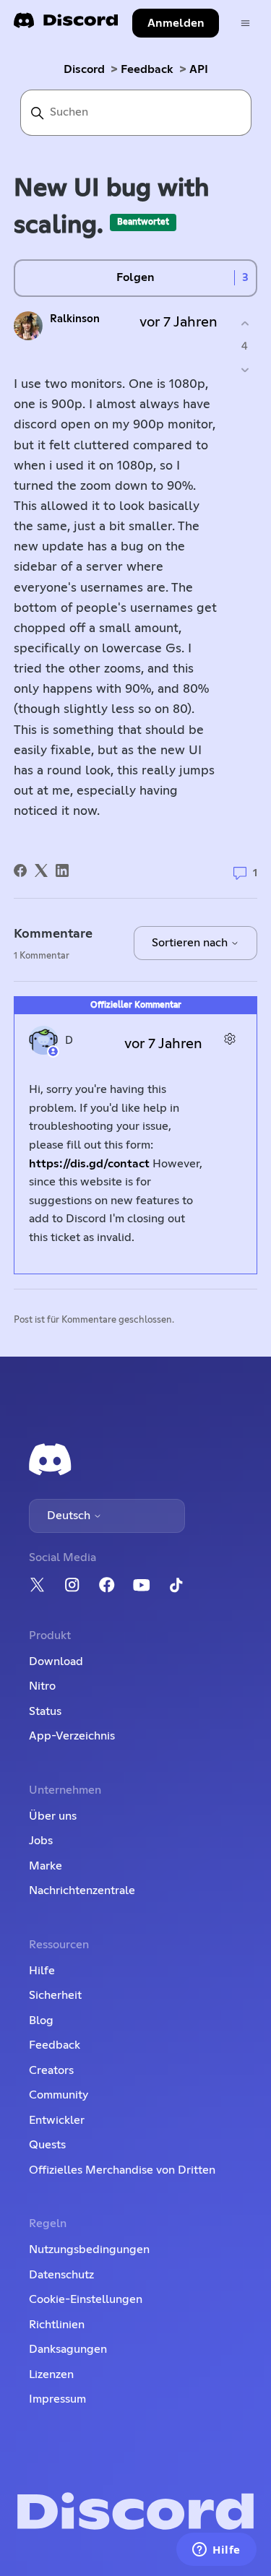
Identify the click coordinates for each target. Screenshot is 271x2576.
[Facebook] (20, 870)
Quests (47, 2145)
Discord (84, 69)
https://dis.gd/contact (89, 1164)
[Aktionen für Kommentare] (229, 1038)
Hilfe (42, 1971)
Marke (46, 1866)
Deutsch (70, 1516)
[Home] (66, 25)
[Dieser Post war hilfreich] (245, 324)
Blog (41, 2020)
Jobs (41, 1841)
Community (59, 2095)
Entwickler (57, 2120)
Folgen (135, 277)
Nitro (42, 1686)
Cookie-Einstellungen (86, 2299)
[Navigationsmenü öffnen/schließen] (245, 23)
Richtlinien (57, 2325)
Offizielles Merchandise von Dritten (122, 2170)
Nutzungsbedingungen (89, 2249)
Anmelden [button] (176, 23)
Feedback (147, 69)
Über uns (53, 1816)
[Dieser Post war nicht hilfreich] (245, 369)
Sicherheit (55, 1995)
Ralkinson (75, 319)
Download (56, 1661)
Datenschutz (61, 2275)
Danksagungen (68, 2349)
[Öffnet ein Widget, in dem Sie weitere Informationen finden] (216, 2551)
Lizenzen (51, 2374)
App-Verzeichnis (72, 1736)
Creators (51, 2070)
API (199, 69)
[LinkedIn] (62, 870)
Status (45, 1711)
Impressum (57, 2399)
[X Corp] (41, 870)
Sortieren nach (191, 943)
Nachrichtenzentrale (82, 1890)
